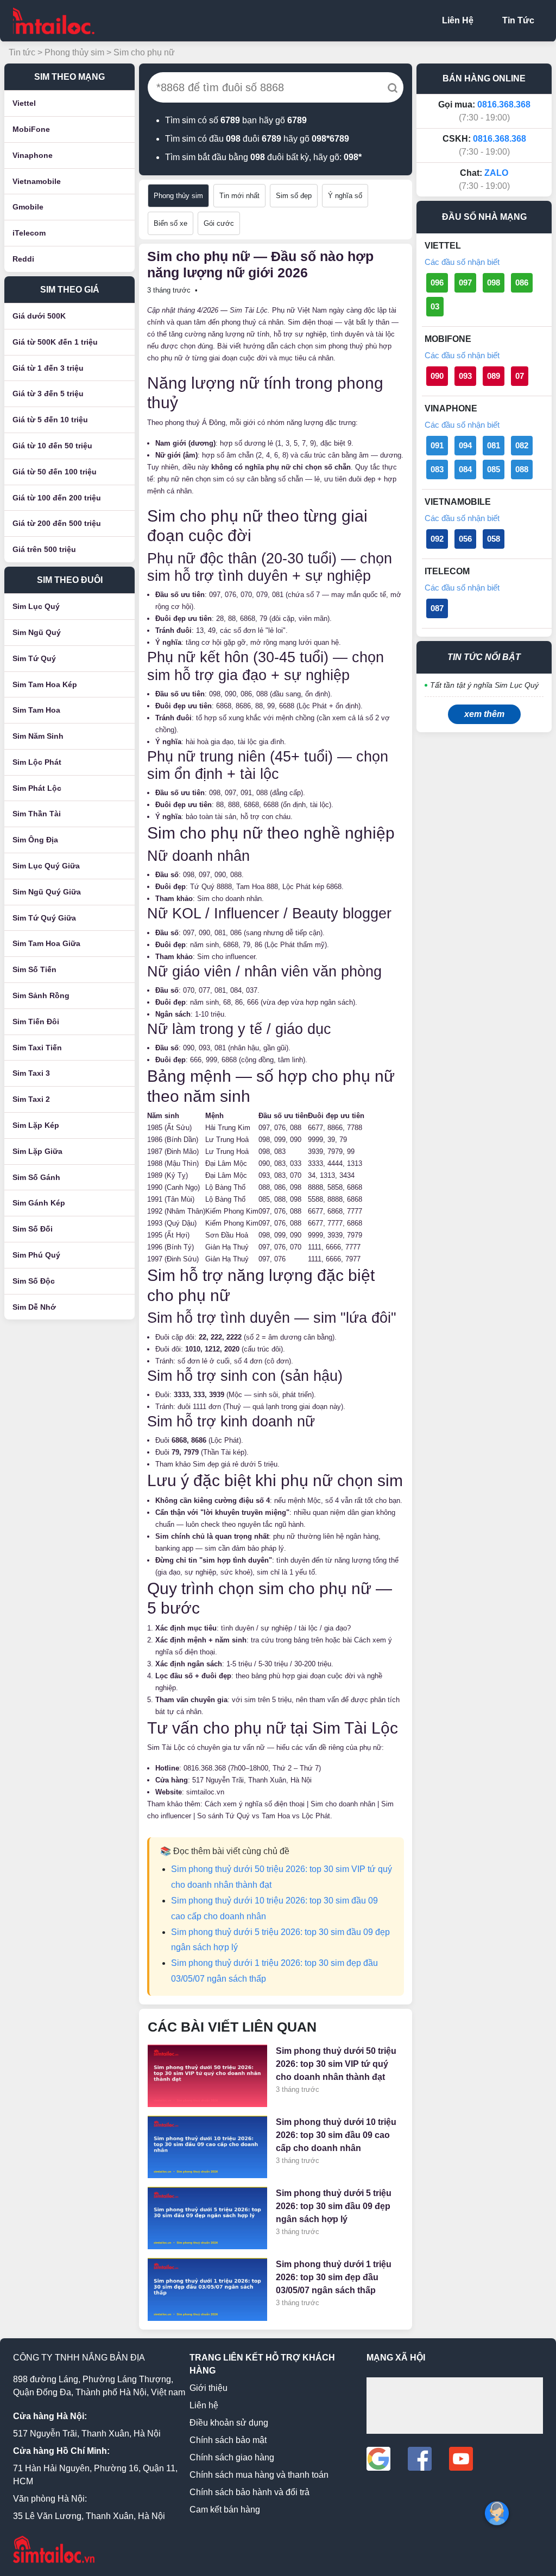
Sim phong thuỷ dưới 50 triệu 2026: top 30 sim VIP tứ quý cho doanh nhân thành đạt (336, 2064)
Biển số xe (170, 223)
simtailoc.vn (205, 1792)
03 (435, 306)
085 (494, 469)
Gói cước (219, 223)
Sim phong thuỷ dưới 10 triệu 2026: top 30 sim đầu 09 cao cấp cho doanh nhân (336, 2135)
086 (522, 283)
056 (465, 539)
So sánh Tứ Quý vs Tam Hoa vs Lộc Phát (264, 1816)
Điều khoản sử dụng (229, 2423)
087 (437, 608)
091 (437, 445)
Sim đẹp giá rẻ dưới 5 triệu (235, 1464)
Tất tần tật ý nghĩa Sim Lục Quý (484, 685)
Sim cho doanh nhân (229, 899)
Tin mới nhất (239, 196)
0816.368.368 (205, 1768)
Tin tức (22, 52)
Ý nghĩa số (345, 196)
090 (437, 376)
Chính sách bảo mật (228, 2440)
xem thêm (484, 714)
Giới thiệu (208, 2388)
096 (437, 283)
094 (465, 445)
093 (465, 376)
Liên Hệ (458, 20)
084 (465, 469)
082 (522, 445)
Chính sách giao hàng (232, 2457)
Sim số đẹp (294, 196)
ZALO (496, 173)
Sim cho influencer (226, 957)
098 (494, 283)
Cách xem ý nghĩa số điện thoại (255, 1804)
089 (494, 376)
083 (437, 469)
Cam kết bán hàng (225, 2510)
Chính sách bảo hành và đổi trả (249, 2492)
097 (465, 283)
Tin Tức (518, 20)
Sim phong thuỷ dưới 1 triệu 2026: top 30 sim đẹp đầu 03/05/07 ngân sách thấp (334, 2277)
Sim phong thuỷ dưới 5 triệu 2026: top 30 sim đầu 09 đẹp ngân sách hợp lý (334, 2206)
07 (520, 376)
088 (522, 469)
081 (494, 445)
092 (437, 539)
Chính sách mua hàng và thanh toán (259, 2475)
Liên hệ (204, 2405)
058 (494, 539)
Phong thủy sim (74, 52)
